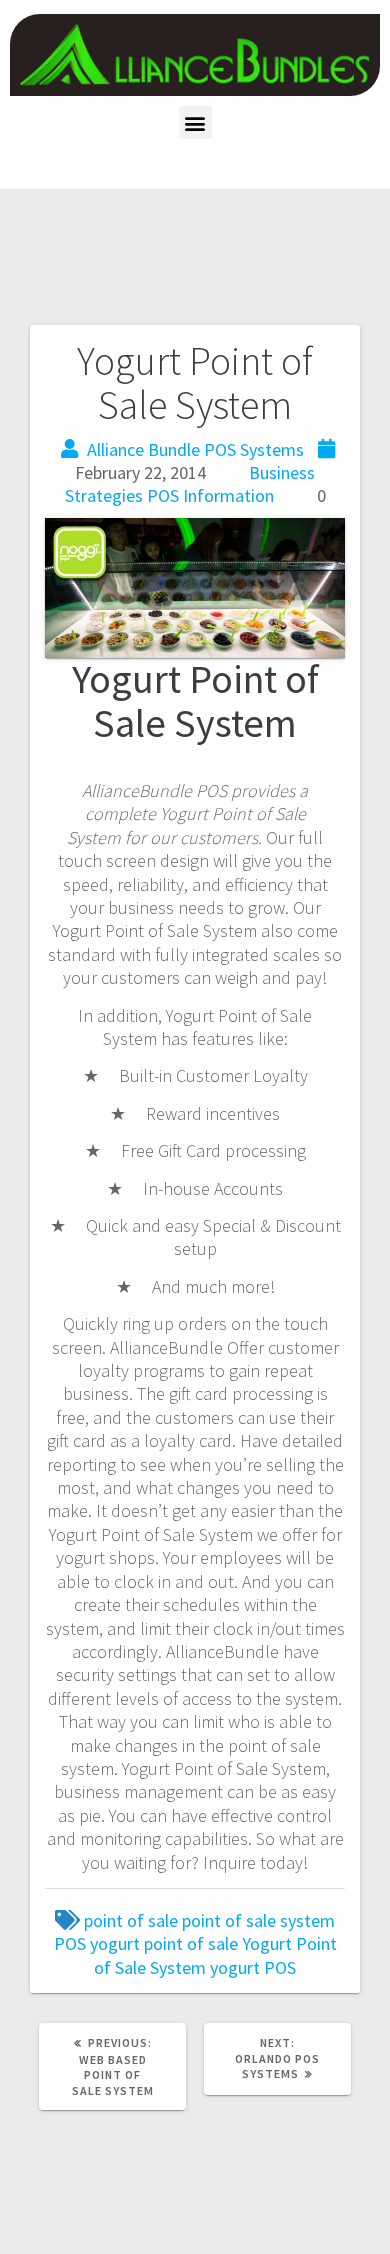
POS (70, 1943)
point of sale (131, 1920)
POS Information (210, 495)
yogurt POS (253, 1967)
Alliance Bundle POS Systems (195, 449)
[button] (195, 122)
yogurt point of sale (164, 1943)
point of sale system (258, 1920)
